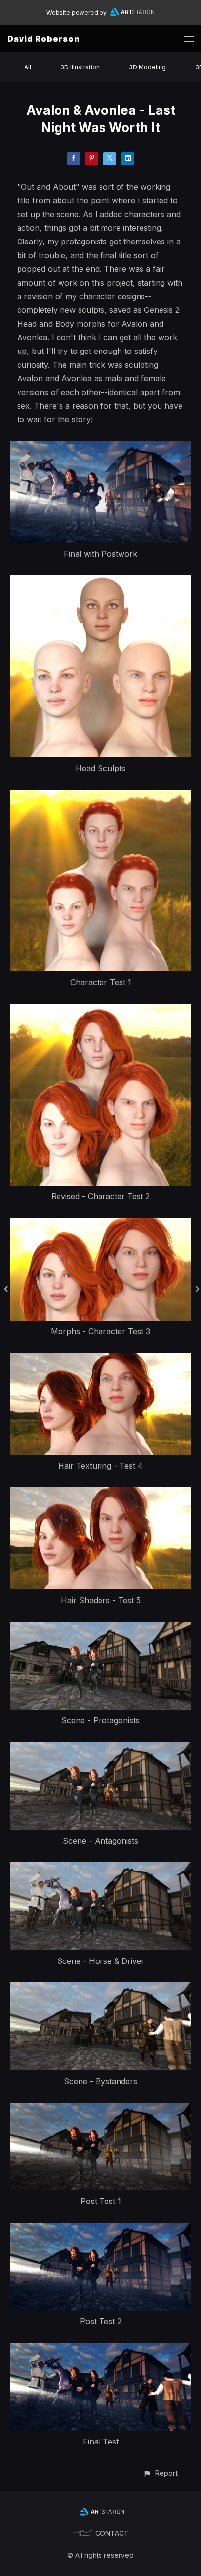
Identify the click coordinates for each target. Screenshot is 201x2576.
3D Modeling (147, 67)
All (28, 67)
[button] (160, 2473)
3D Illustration (80, 67)
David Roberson (44, 39)
